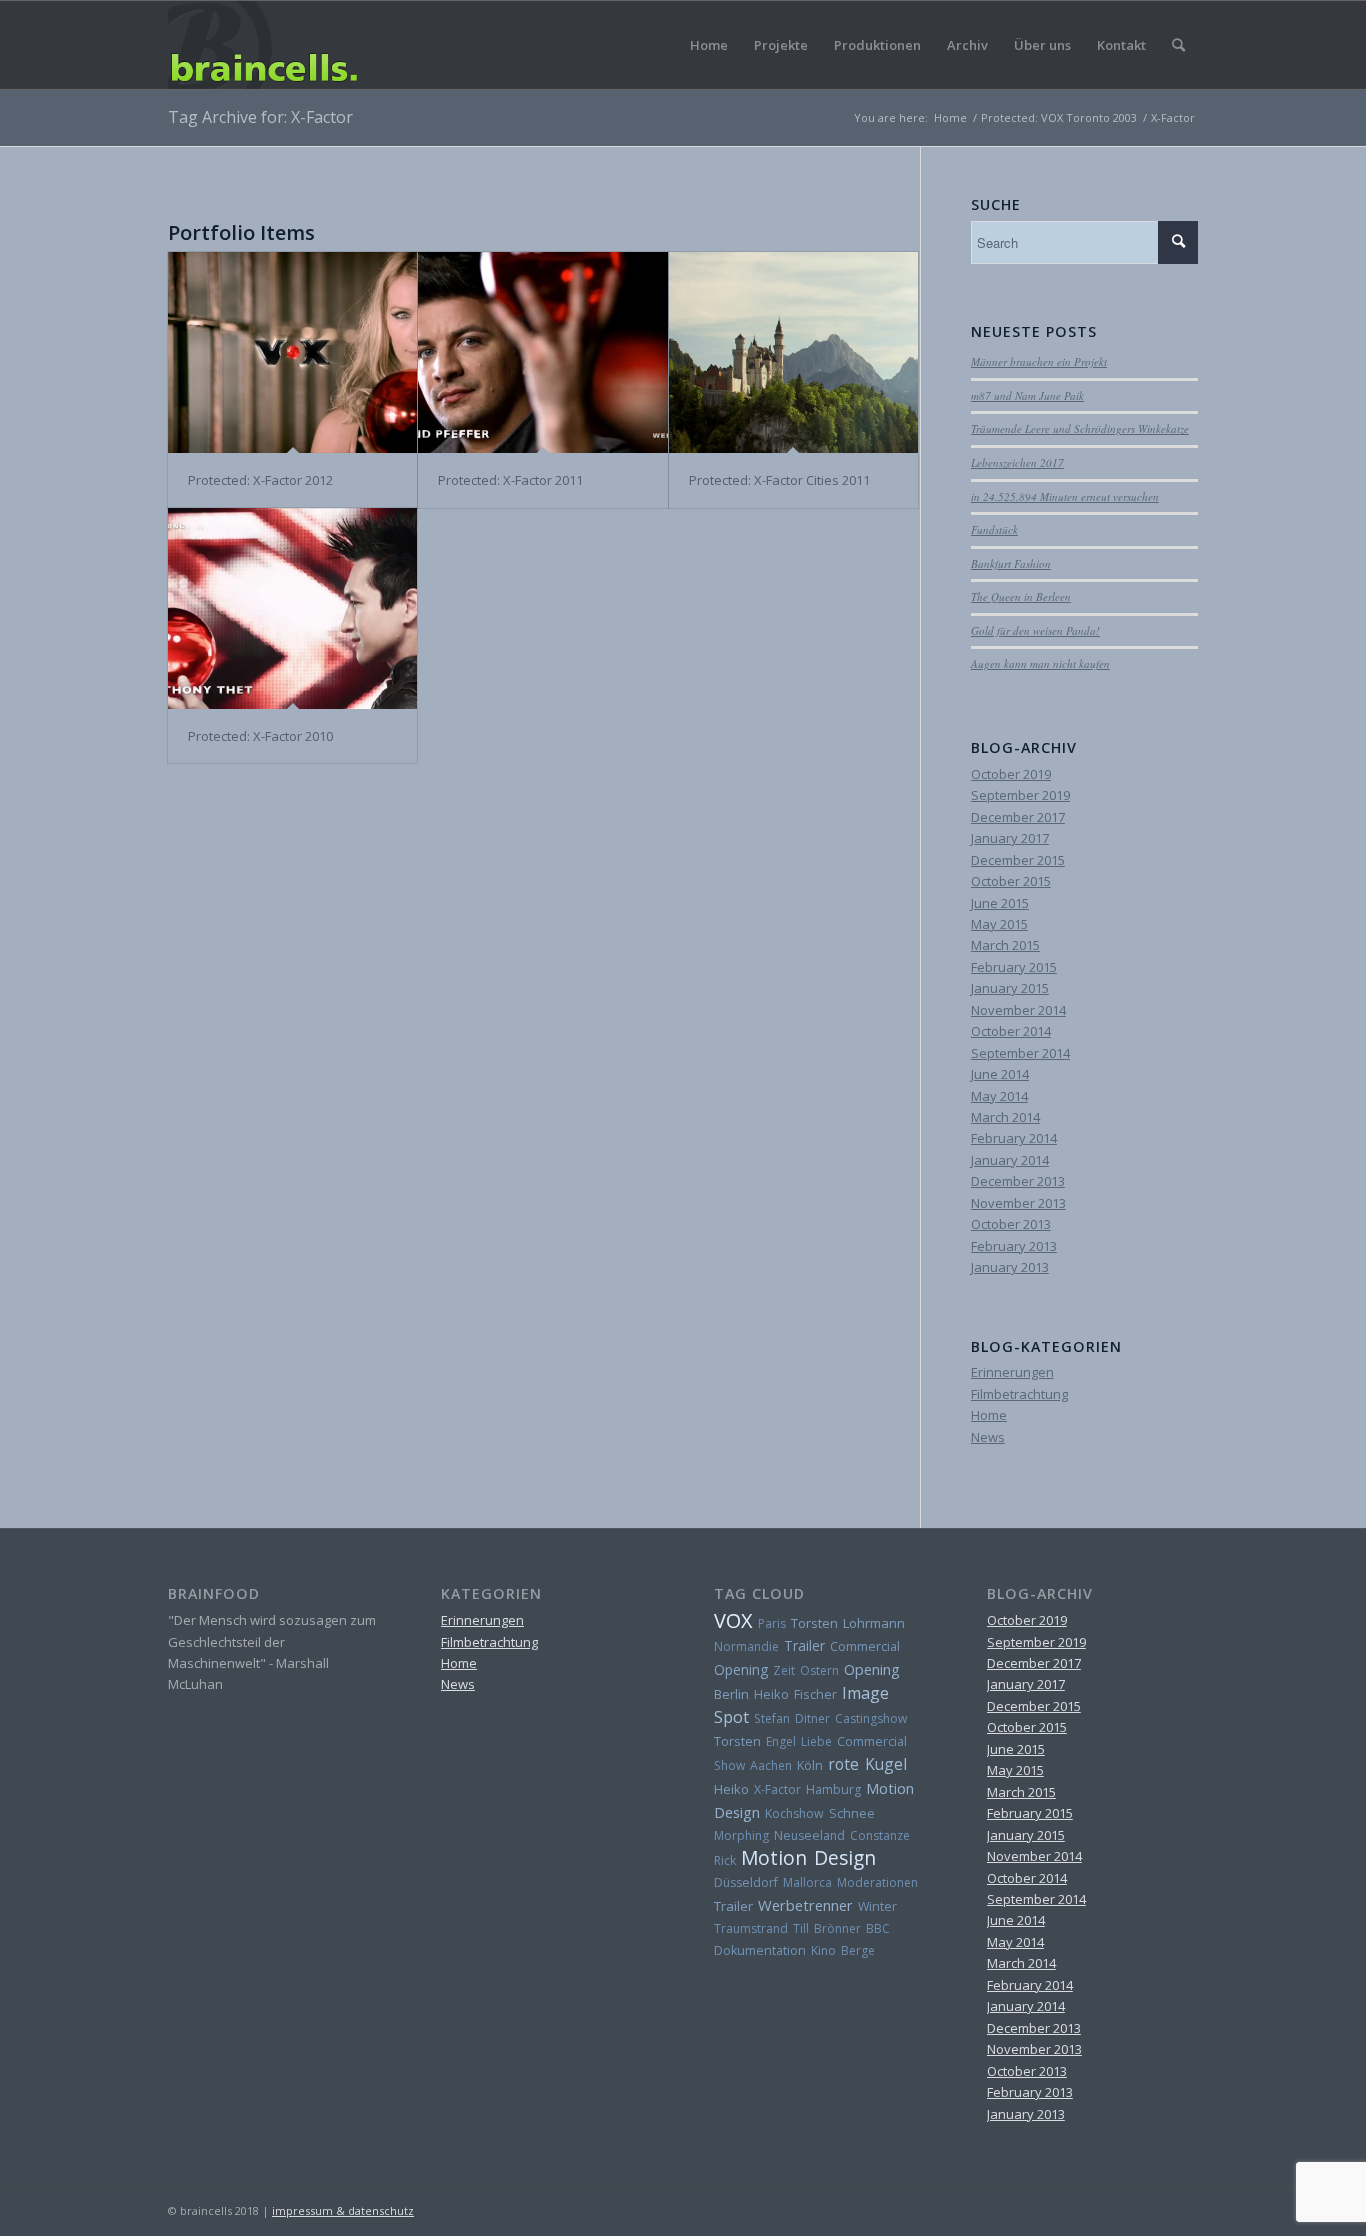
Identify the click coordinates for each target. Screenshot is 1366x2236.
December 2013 (1018, 1181)
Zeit (784, 1670)
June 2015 (1000, 903)
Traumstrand (751, 1928)
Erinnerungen (1012, 1372)
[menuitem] (1178, 45)
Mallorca (807, 1882)
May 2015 (999, 924)
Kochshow (794, 1813)
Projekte (781, 45)
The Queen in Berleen (1021, 596)
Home (709, 45)
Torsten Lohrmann (848, 1623)
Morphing (741, 1835)
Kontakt (1121, 45)
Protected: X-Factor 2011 (510, 480)
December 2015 (1018, 860)
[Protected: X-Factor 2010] (292, 609)
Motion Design (808, 1858)
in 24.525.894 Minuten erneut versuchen (1065, 496)
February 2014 (1014, 1138)
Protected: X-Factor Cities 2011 (779, 480)
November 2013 (1018, 1203)
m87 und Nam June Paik (1027, 395)
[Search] (1178, 45)
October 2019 (1011, 774)
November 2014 (1018, 1010)
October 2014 (1011, 1031)
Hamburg (833, 1789)
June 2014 (1000, 1074)
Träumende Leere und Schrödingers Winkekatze (1080, 428)
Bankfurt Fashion (1011, 563)
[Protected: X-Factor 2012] (292, 353)
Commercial (865, 1646)
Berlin (731, 1694)
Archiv (967, 45)
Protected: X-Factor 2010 (260, 736)
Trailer (804, 1645)
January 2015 (1010, 988)
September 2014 (1020, 1053)
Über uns (1042, 45)
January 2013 (1010, 1267)
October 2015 (1011, 881)
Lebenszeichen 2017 (1017, 462)
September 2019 (1020, 795)
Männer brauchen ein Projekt (1039, 361)
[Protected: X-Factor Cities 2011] (793, 353)
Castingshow (871, 1718)
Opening (741, 1669)
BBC (878, 1928)
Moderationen (877, 1882)
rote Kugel (867, 1764)
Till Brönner (827, 1928)
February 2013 (1014, 1246)
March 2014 (1005, 1117)
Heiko (731, 1789)
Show (729, 1765)
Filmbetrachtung (1019, 1394)
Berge (858, 1950)
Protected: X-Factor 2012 (260, 480)
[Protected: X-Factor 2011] (542, 353)
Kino (823, 1950)
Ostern (819, 1670)
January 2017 (1010, 838)
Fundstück (994, 529)
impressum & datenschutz (343, 2210)
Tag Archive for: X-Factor (260, 117)
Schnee (852, 1813)
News (988, 1437)
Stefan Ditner (792, 1718)
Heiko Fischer (795, 1694)
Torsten (737, 1741)
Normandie (746, 1646)
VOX (733, 1620)
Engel (781, 1741)
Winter (877, 1906)
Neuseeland (809, 1835)
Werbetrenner (805, 1905)
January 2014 (1010, 1160)
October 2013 (1011, 1224)
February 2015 (1014, 967)
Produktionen (877, 45)
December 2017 (1018, 817)
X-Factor (777, 1789)
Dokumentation (760, 1950)
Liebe (816, 1741)
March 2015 (1005, 945)
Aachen (771, 1765)
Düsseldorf (746, 1882)
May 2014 (999, 1096)
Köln (810, 1765)
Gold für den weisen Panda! (1035, 630)
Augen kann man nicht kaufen (1040, 663)
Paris (772, 1623)
